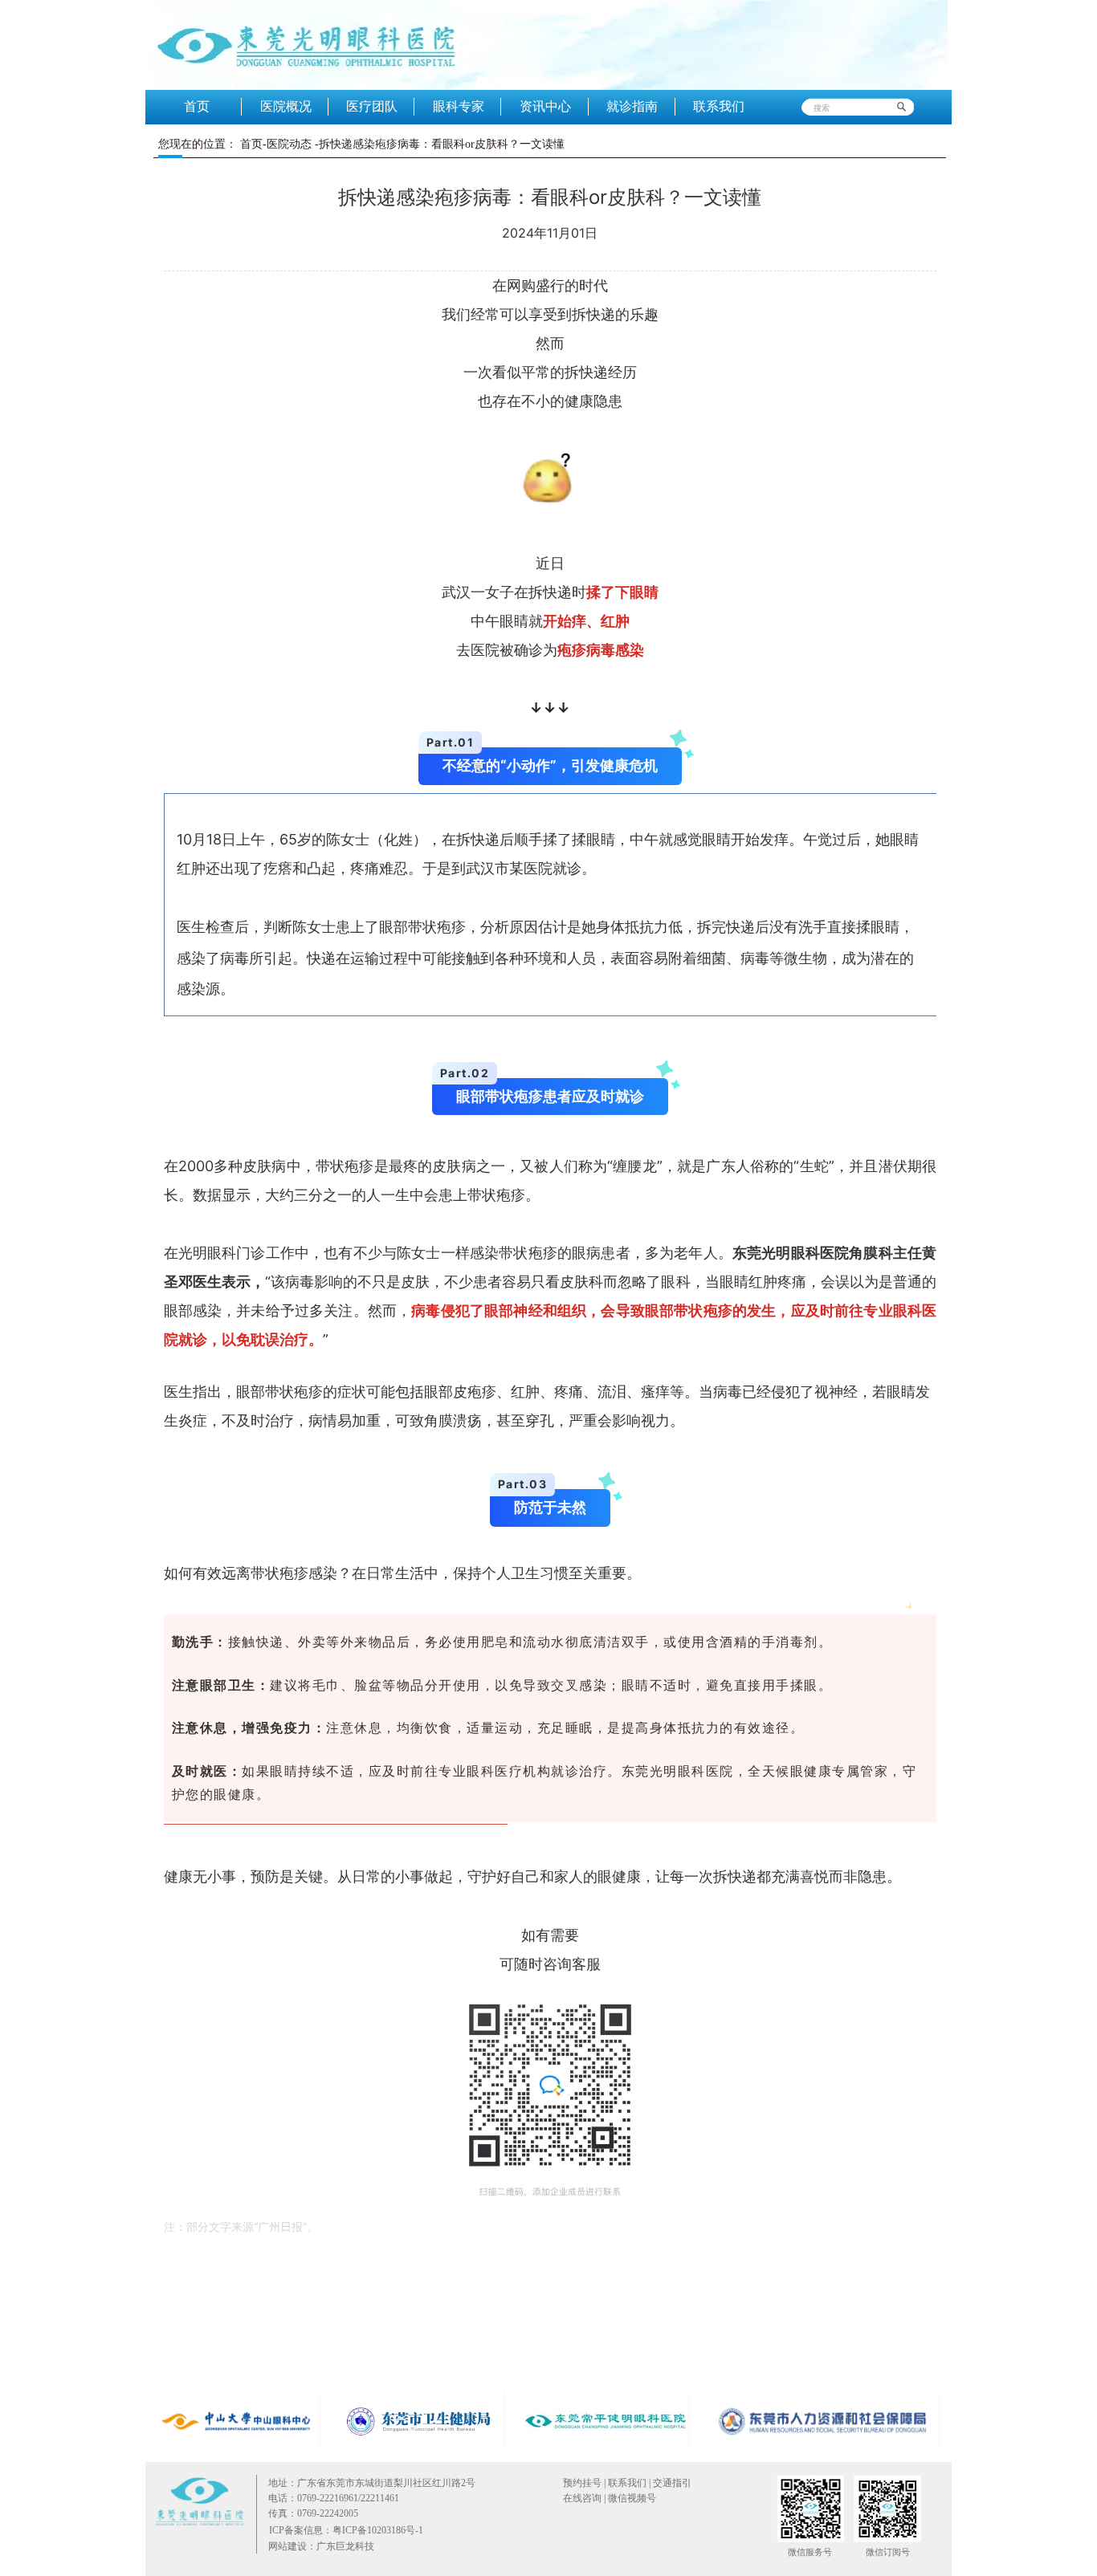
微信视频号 (631, 2498)
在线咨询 (582, 2498)
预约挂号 (582, 2483)
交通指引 (672, 2483)
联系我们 (627, 2483)
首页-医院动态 (276, 144)
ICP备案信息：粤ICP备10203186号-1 (346, 2530)
